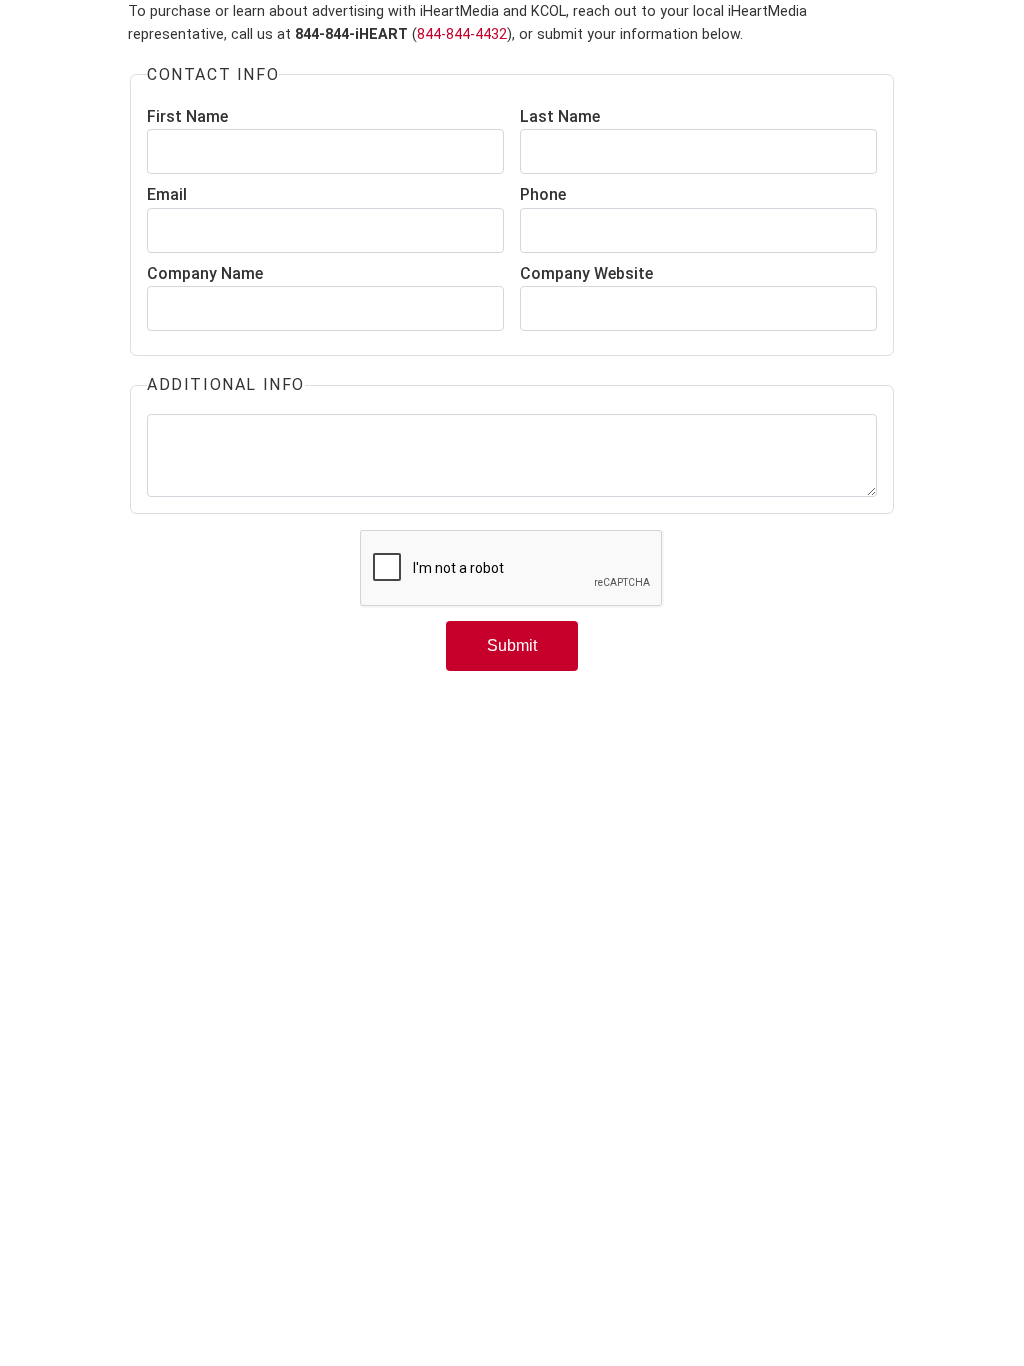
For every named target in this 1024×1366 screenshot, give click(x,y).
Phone (543, 194)
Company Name (205, 273)
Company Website (586, 273)
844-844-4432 (462, 34)
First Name (187, 116)
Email (167, 194)
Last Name (560, 116)
